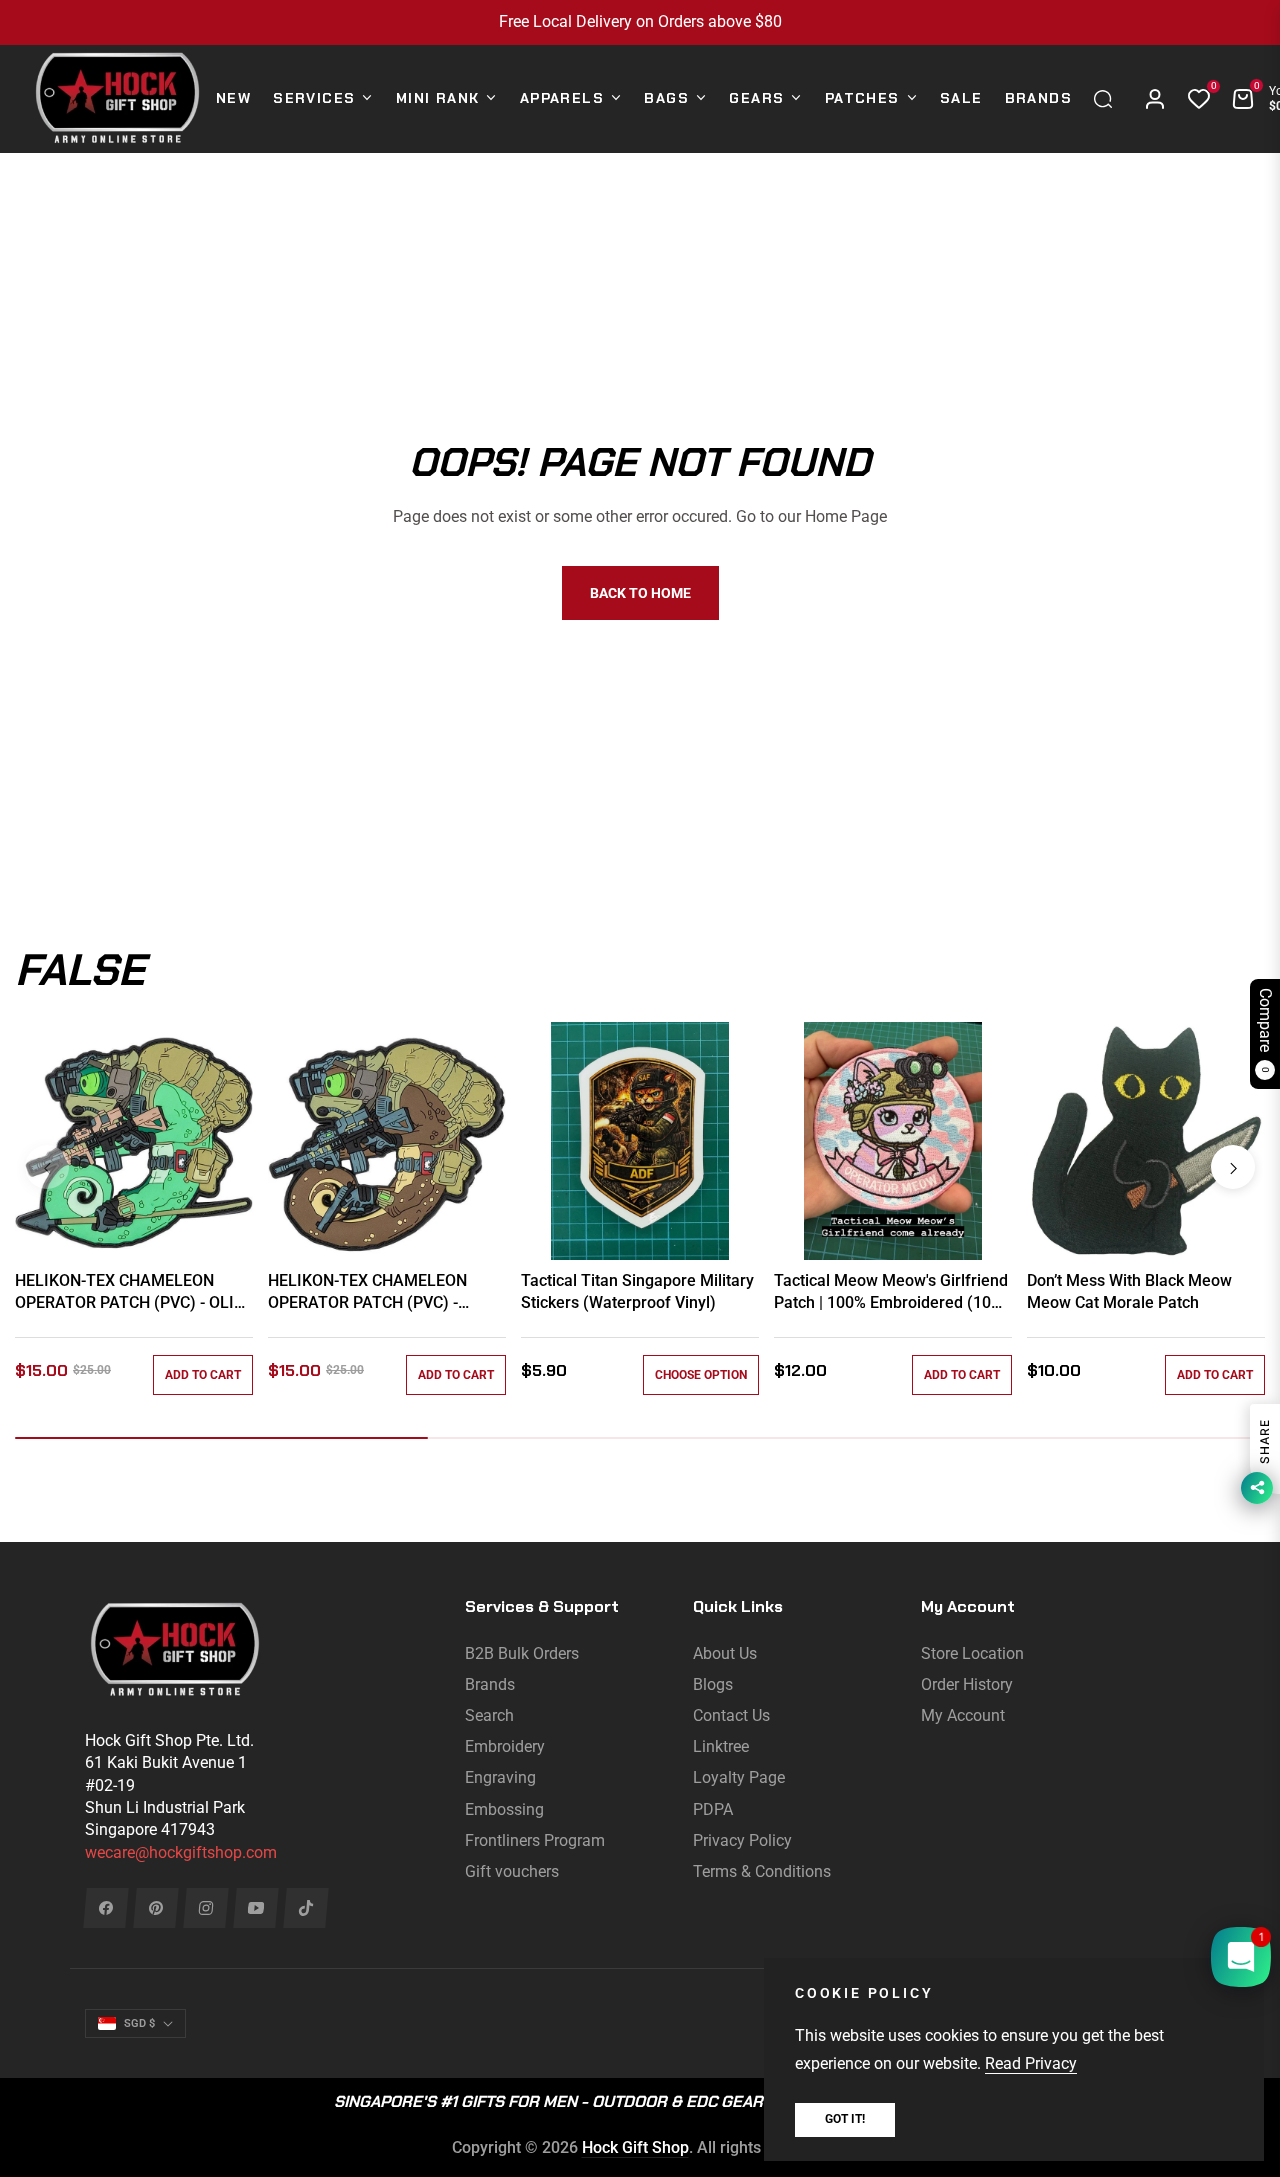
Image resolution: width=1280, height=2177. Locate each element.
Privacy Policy (742, 1840)
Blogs (713, 1684)
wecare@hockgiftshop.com (181, 1852)
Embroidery (505, 1746)
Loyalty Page (739, 1777)
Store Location (972, 1653)
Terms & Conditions (762, 1871)
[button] (1108, 99)
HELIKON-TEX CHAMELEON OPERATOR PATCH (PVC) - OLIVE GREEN (134, 1293)
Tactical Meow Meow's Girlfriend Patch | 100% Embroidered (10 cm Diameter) (891, 1293)
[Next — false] (1233, 1167)
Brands (490, 1684)
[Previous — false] (47, 1167)
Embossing (504, 1809)
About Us (725, 1653)
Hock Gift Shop (635, 2147)
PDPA (713, 1809)
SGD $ (139, 2023)
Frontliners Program (535, 1840)
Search (489, 1715)
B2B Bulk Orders (522, 1653)
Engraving (500, 1777)
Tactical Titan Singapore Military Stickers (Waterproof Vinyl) (637, 1291)
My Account (963, 1715)
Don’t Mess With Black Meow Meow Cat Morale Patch (1129, 1291)
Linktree (721, 1746)
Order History (967, 1684)
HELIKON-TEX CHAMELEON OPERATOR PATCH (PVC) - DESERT (367, 1293)
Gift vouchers (512, 1871)
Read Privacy (1031, 2063)
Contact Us (731, 1715)
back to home (640, 593)
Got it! (845, 2119)
